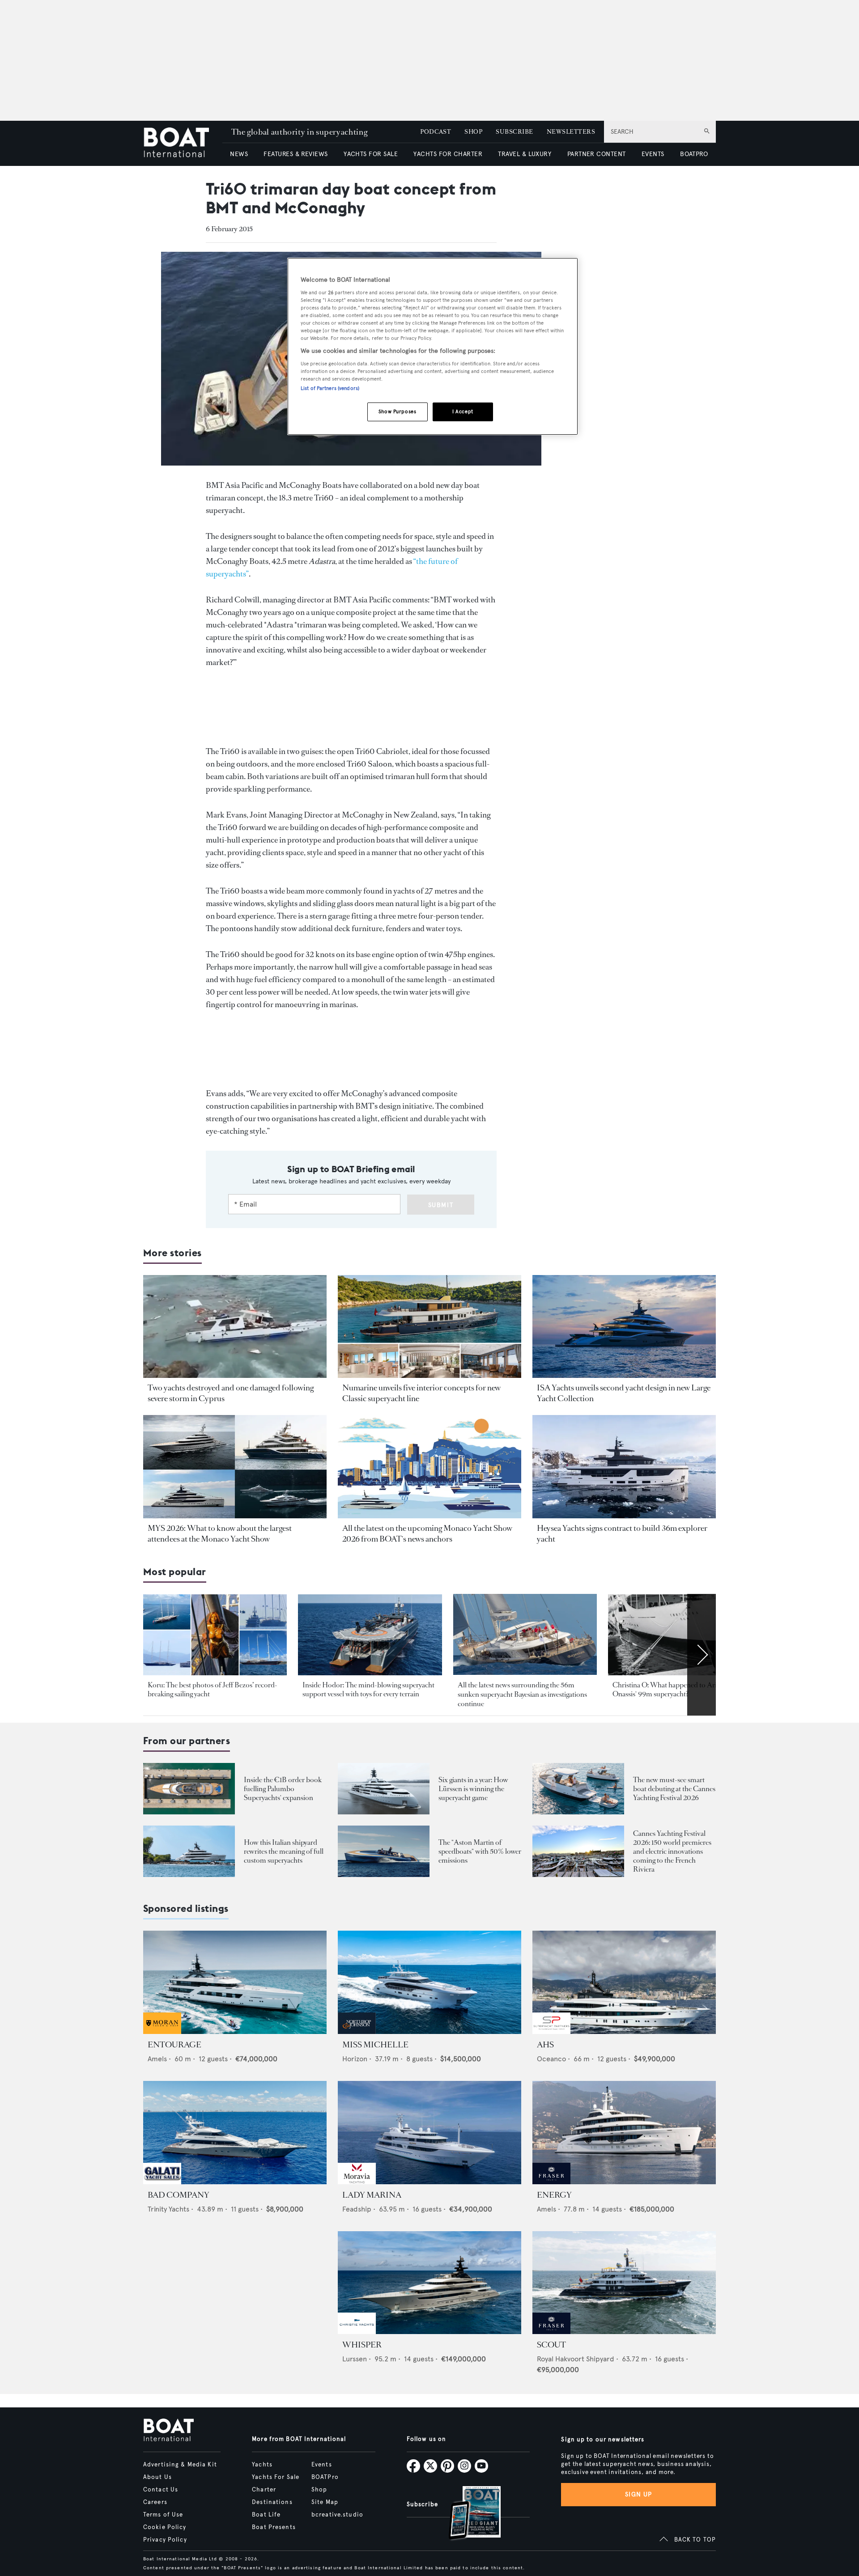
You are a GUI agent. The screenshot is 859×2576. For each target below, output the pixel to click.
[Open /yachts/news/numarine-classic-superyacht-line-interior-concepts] (429, 1327)
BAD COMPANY (179, 2195)
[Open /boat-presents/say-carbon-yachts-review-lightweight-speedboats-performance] (384, 1851)
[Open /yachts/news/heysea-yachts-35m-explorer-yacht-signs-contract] (624, 1467)
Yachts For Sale (276, 2477)
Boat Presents (274, 2527)
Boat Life (266, 2515)
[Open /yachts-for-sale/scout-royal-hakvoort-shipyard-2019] (624, 2283)
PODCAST (436, 132)
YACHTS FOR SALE (371, 154)
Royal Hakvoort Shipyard (576, 2359)
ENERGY (554, 2195)
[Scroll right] (702, 1655)
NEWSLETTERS (571, 132)
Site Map (325, 2502)
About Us (157, 2477)
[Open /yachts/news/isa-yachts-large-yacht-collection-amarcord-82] (624, 1327)
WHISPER (362, 2345)
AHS (545, 2045)
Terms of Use (163, 2515)
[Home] (183, 143)
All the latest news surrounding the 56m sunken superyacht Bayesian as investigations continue (522, 1695)
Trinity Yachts (168, 2209)
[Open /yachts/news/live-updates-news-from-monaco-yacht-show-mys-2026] (429, 1467)
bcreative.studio (337, 2515)
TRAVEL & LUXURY (525, 154)
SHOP (473, 132)
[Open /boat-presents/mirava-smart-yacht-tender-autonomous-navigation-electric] (578, 1789)
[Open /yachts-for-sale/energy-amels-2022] (624, 2133)
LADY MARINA (372, 2195)
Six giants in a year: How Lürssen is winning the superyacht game (473, 1789)
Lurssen (355, 2359)
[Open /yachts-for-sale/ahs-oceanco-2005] (624, 1982)
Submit (441, 1205)
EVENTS (653, 154)
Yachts (262, 2465)
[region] (433, 346)
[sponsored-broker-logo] (162, 2032)
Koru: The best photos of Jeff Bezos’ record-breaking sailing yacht (213, 1689)
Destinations (272, 2502)
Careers (155, 2502)
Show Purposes (397, 411)
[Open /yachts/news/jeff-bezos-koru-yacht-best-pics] (215, 1635)
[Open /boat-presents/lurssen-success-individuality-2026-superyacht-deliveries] (384, 1789)
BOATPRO (694, 154)
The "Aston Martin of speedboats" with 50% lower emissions (480, 1851)
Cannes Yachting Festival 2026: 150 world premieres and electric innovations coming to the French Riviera (672, 1851)
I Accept (463, 411)
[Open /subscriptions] (467, 2514)
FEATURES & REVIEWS (296, 154)
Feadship (357, 2209)
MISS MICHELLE (375, 2045)
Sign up (638, 2494)
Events (322, 2465)
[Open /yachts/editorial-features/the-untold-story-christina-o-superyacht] (680, 1635)
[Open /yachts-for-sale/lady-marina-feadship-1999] (429, 2133)
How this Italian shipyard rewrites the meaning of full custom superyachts (284, 1851)
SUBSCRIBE (514, 132)
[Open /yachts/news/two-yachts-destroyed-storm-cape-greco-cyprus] (235, 1327)
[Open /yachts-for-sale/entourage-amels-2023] (235, 1982)
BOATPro (325, 2477)
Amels (157, 2059)
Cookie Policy (165, 2527)
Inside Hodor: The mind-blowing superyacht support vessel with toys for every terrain (368, 1689)
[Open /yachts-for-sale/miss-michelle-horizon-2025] (429, 1982)
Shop (319, 2490)
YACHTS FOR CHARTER (448, 154)
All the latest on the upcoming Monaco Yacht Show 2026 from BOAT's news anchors (427, 1534)
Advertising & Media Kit (180, 2465)
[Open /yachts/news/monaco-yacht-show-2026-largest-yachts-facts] (235, 1467)
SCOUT (551, 2345)
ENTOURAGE (174, 2045)
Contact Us (161, 2490)
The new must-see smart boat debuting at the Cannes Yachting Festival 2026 (674, 1789)
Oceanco (551, 2059)
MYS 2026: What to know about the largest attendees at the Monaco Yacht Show (220, 1534)
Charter (264, 2490)
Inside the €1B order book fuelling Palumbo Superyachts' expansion (283, 1789)
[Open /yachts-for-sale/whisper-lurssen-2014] (429, 2283)
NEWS (239, 154)
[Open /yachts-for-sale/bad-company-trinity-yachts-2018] (235, 2133)
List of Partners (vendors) (330, 388)
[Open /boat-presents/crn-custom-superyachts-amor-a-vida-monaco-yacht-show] (189, 1851)
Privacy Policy (165, 2540)
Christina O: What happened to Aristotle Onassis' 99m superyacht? (673, 1689)
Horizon (355, 2059)
